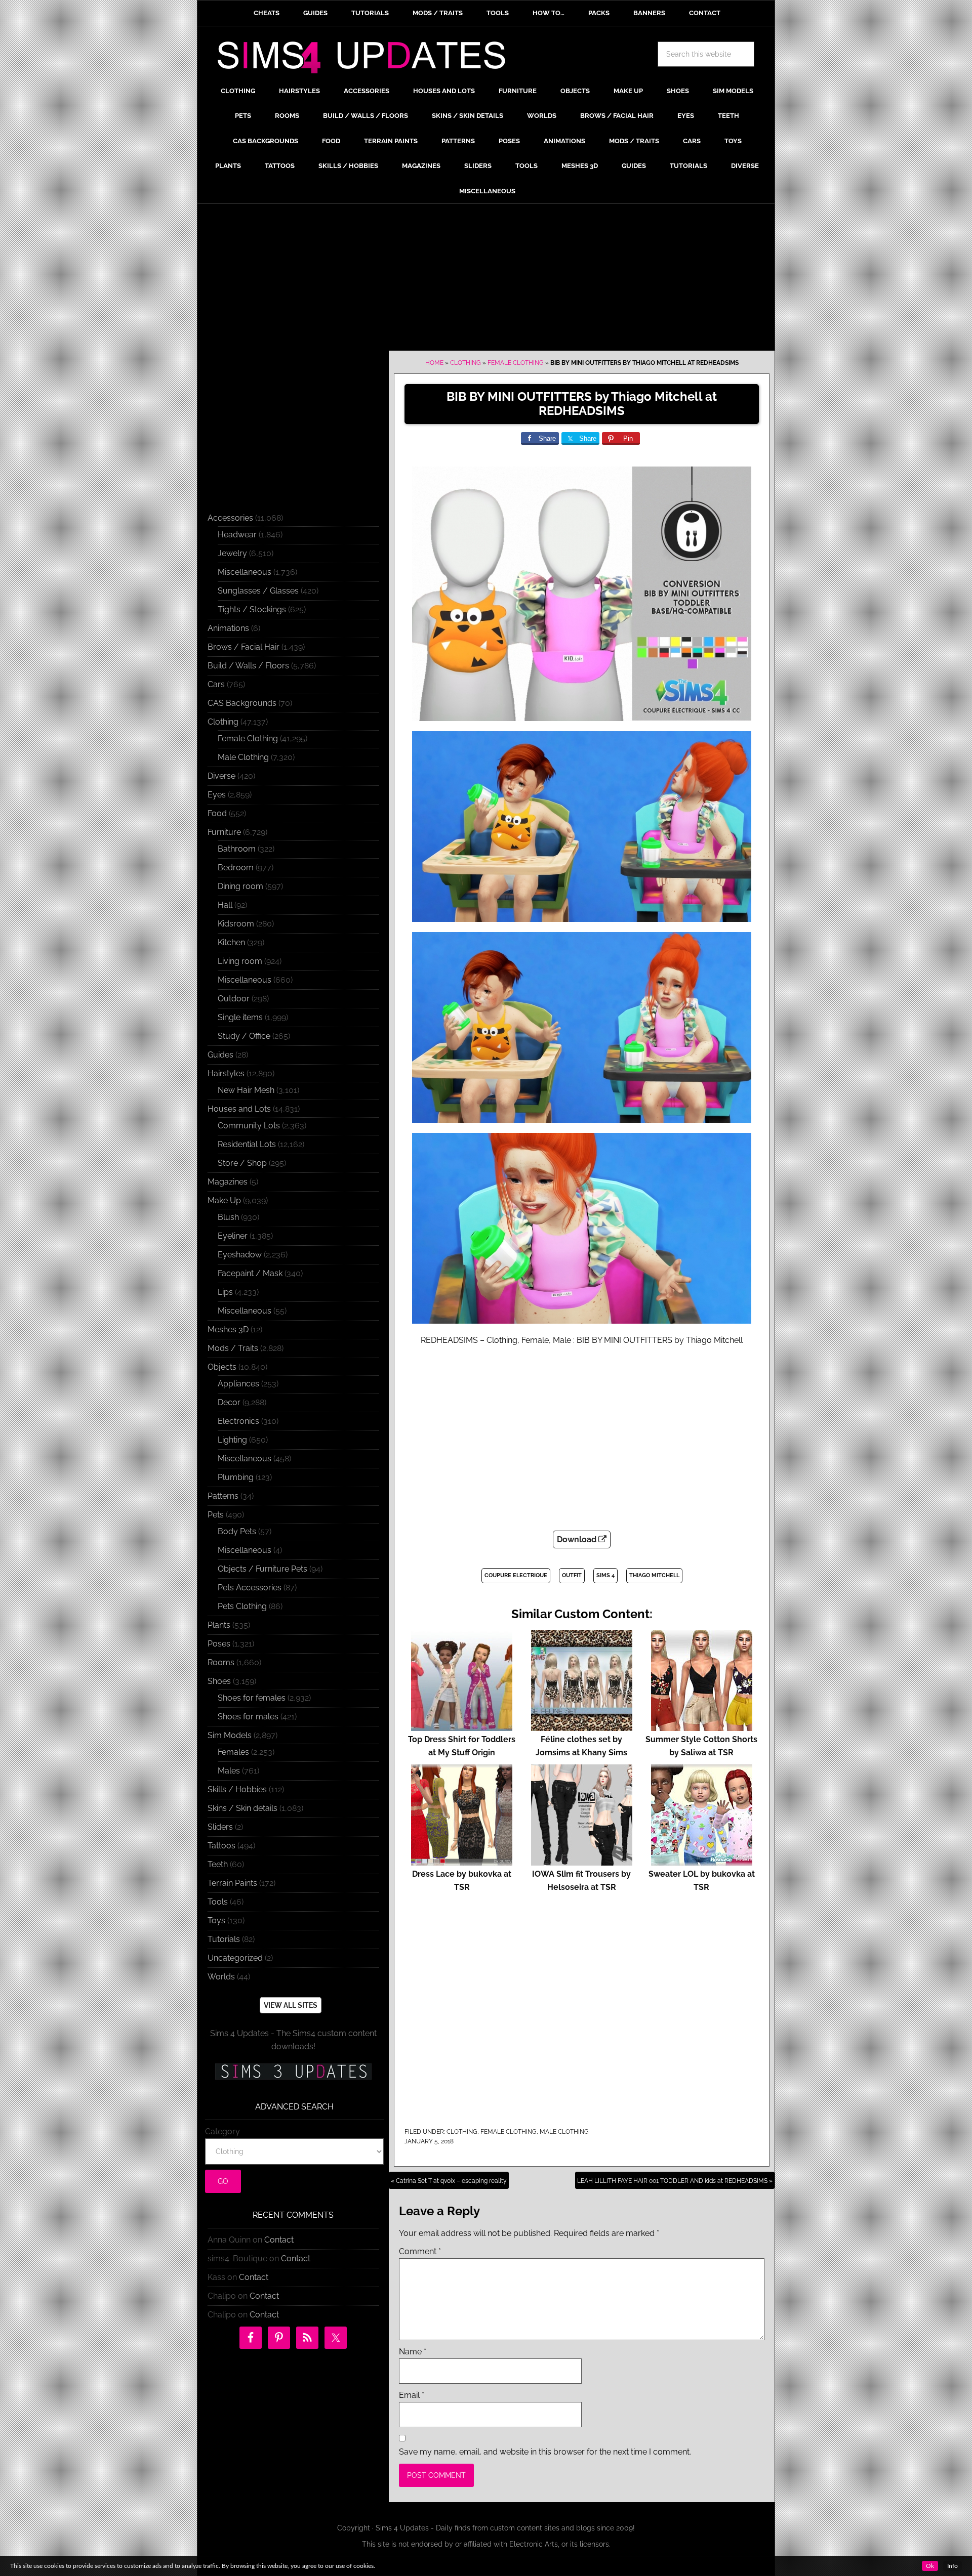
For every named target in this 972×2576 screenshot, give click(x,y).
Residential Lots (247, 1144)
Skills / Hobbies (237, 1789)
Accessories (230, 518)
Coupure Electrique (516, 1575)
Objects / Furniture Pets (262, 1569)
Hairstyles (226, 1073)
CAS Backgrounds (242, 703)
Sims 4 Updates (367, 59)
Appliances (238, 1384)
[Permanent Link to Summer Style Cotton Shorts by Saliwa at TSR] (702, 1726)
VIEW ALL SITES (291, 2005)
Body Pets (237, 1531)
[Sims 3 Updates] (293, 2072)
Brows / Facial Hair (244, 647)
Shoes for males (248, 1717)
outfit (572, 1575)
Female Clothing (516, 363)
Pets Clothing (242, 1606)
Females (233, 1752)
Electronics (238, 1421)
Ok (930, 2566)
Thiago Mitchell (654, 1575)
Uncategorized (235, 1958)
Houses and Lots (239, 1109)
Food (217, 813)
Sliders (220, 1827)
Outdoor (234, 999)
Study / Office (244, 1036)
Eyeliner (233, 1236)
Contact (279, 2240)
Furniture (224, 832)
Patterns (223, 1496)
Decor (229, 1402)
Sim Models (230, 1735)
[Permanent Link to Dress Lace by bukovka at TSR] (462, 1861)
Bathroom (237, 849)
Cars (216, 684)
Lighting (232, 1440)
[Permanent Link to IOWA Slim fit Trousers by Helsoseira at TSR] (582, 1861)
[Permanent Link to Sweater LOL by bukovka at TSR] (702, 1861)
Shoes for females (252, 1698)
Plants (219, 1625)
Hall (225, 905)
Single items (240, 1017)
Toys (216, 1920)
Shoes (219, 1681)
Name (413, 2352)
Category (222, 2131)
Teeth (218, 1864)
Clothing (465, 363)
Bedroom (236, 868)
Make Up (224, 1200)
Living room (240, 961)
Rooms (221, 1662)
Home (434, 363)
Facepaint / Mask (250, 1273)
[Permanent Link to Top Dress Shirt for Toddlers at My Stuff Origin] (462, 1726)
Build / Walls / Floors (248, 666)
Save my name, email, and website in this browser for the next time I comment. (545, 2452)
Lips (225, 1292)
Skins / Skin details (242, 1808)
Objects (222, 1367)
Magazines (228, 1182)
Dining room (240, 886)
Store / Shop (242, 1163)
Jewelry (232, 553)
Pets (216, 1515)
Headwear (237, 535)
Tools (218, 1902)
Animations (228, 628)
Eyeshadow (240, 1255)
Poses (219, 1644)
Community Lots (249, 1126)
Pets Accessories (250, 1588)
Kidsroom (236, 924)
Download (578, 1539)
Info (953, 2566)
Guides (220, 1055)
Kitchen (231, 942)
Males (229, 1771)
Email (412, 2395)
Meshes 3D (228, 1329)
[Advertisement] (486, 280)
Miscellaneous (245, 572)
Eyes (217, 795)
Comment (420, 2251)
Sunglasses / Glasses (258, 591)
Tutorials (224, 1939)
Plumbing (236, 1477)
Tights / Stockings (252, 609)
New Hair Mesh (246, 1090)
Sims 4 (605, 1575)
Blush (228, 1217)
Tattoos (221, 1846)
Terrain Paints (232, 1883)
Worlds (221, 1977)
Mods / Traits (233, 1348)
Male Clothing (564, 2132)
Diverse (221, 776)
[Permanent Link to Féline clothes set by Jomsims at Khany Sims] (582, 1726)
